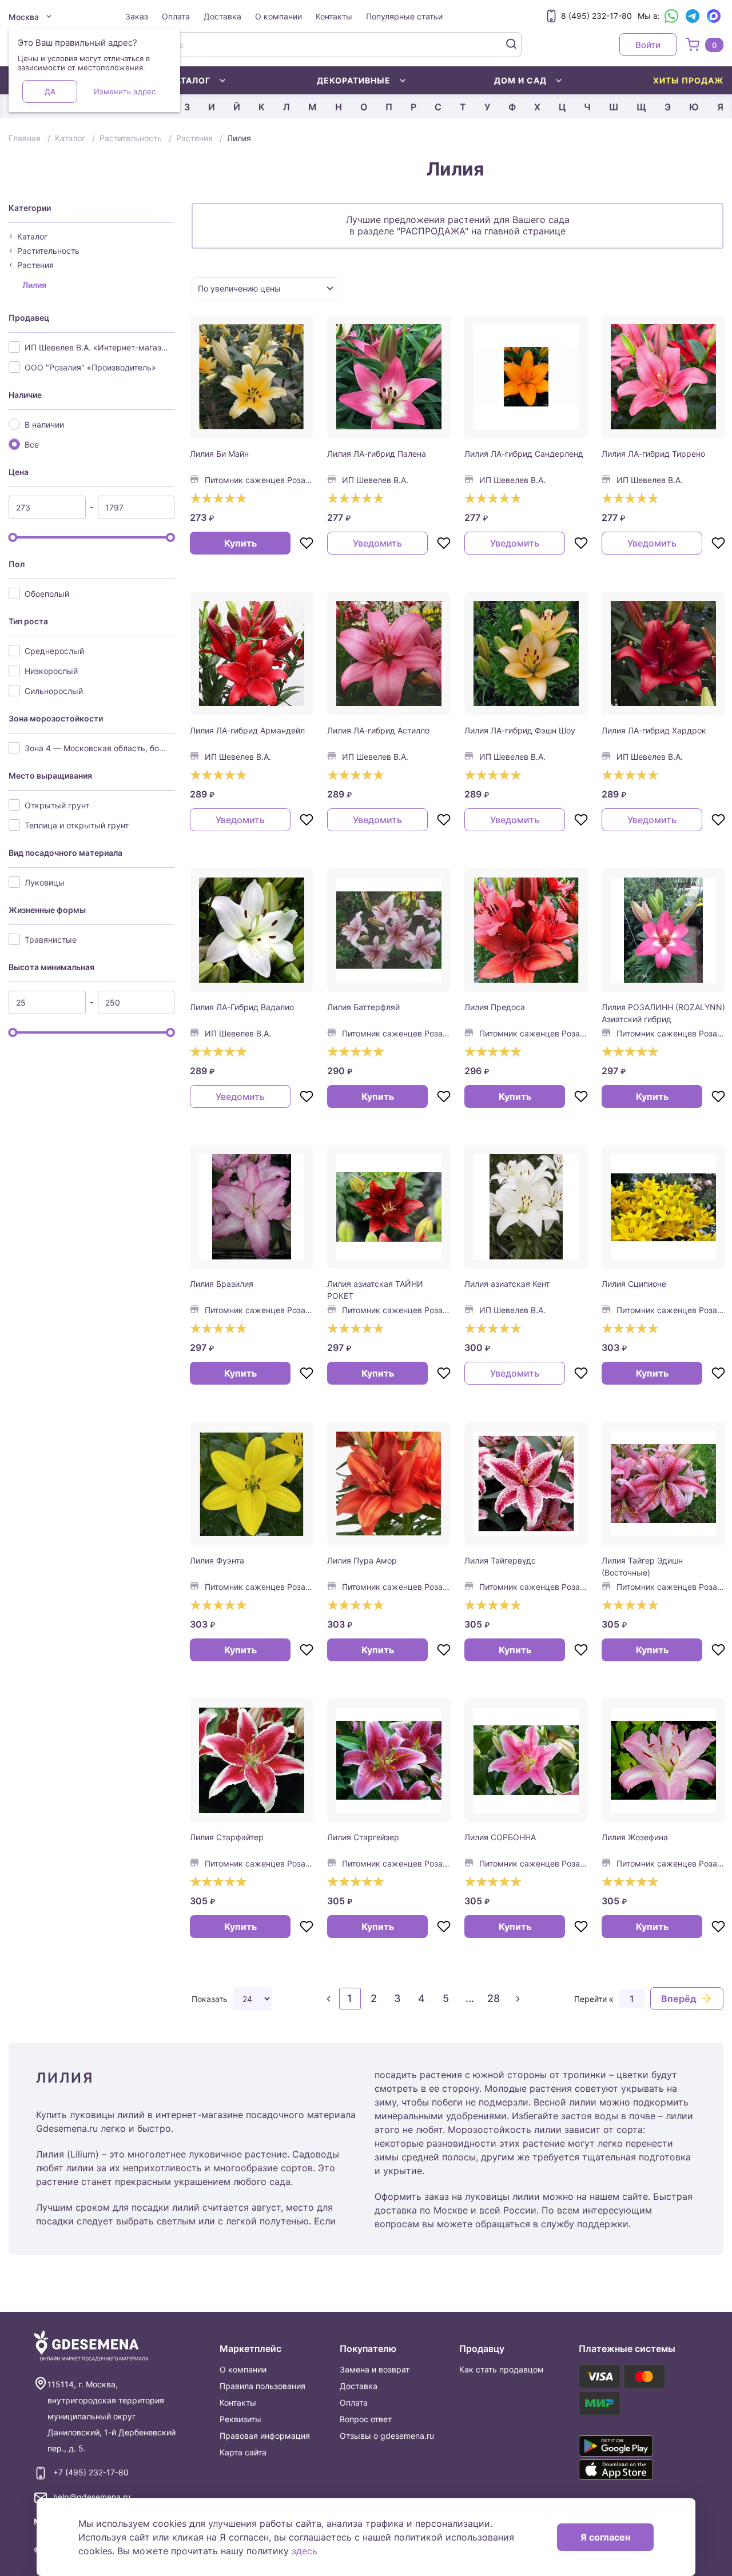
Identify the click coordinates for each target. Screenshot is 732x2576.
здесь (305, 2551)
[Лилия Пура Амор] (389, 1484)
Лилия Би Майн (219, 454)
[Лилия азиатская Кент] (526, 1207)
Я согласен (605, 2537)
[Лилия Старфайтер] (252, 1760)
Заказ (137, 16)
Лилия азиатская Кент (507, 1284)
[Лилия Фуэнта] (252, 1484)
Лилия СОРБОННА (500, 1837)
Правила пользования (262, 2386)
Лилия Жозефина (635, 1837)
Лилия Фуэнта (217, 1560)
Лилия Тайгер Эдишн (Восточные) (642, 1566)
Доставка (222, 16)
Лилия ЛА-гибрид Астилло (378, 730)
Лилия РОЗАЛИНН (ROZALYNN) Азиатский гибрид (663, 1013)
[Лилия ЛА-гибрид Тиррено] (663, 377)
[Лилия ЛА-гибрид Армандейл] (252, 653)
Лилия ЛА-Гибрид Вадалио (242, 1007)
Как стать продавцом (502, 2369)
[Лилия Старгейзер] (389, 1760)
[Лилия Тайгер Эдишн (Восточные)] (663, 1484)
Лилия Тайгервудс (500, 1560)
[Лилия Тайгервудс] (526, 1484)
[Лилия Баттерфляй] (389, 930)
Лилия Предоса (495, 1007)
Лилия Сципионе (634, 1284)
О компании (279, 16)
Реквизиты (240, 2419)
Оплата (176, 16)
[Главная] (91, 2346)
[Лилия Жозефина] (663, 1760)
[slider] (13, 537)
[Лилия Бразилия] (252, 1207)
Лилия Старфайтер (227, 1837)
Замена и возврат (375, 2369)
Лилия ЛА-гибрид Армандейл (247, 730)
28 (494, 1998)
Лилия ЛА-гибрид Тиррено (653, 454)
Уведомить (377, 543)
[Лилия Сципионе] (663, 1207)
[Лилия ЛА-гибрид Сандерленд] (526, 377)
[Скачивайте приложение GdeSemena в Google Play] (628, 2446)
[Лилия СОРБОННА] (526, 1760)
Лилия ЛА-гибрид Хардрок (654, 730)
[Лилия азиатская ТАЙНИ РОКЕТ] (389, 1207)
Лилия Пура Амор (362, 1560)
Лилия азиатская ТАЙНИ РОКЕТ (375, 1290)
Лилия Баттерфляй (363, 1007)
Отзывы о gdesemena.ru (387, 2436)
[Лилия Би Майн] (252, 377)
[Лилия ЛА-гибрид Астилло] (389, 653)
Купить (240, 543)
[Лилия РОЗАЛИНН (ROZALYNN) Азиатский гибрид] (663, 930)
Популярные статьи (404, 16)
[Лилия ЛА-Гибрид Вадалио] (252, 930)
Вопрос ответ (366, 2419)
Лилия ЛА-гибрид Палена (377, 454)
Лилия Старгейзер (363, 1837)
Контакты (334, 16)
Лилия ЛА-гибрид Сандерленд (524, 454)
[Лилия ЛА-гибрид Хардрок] (663, 653)
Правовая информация (265, 2436)
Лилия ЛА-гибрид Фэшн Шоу (520, 730)
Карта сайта (243, 2452)
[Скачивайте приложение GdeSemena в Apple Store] (628, 2470)
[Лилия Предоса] (526, 930)
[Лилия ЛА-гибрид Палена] (389, 377)
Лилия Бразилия (222, 1284)
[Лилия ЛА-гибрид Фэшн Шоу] (526, 653)
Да (50, 91)
